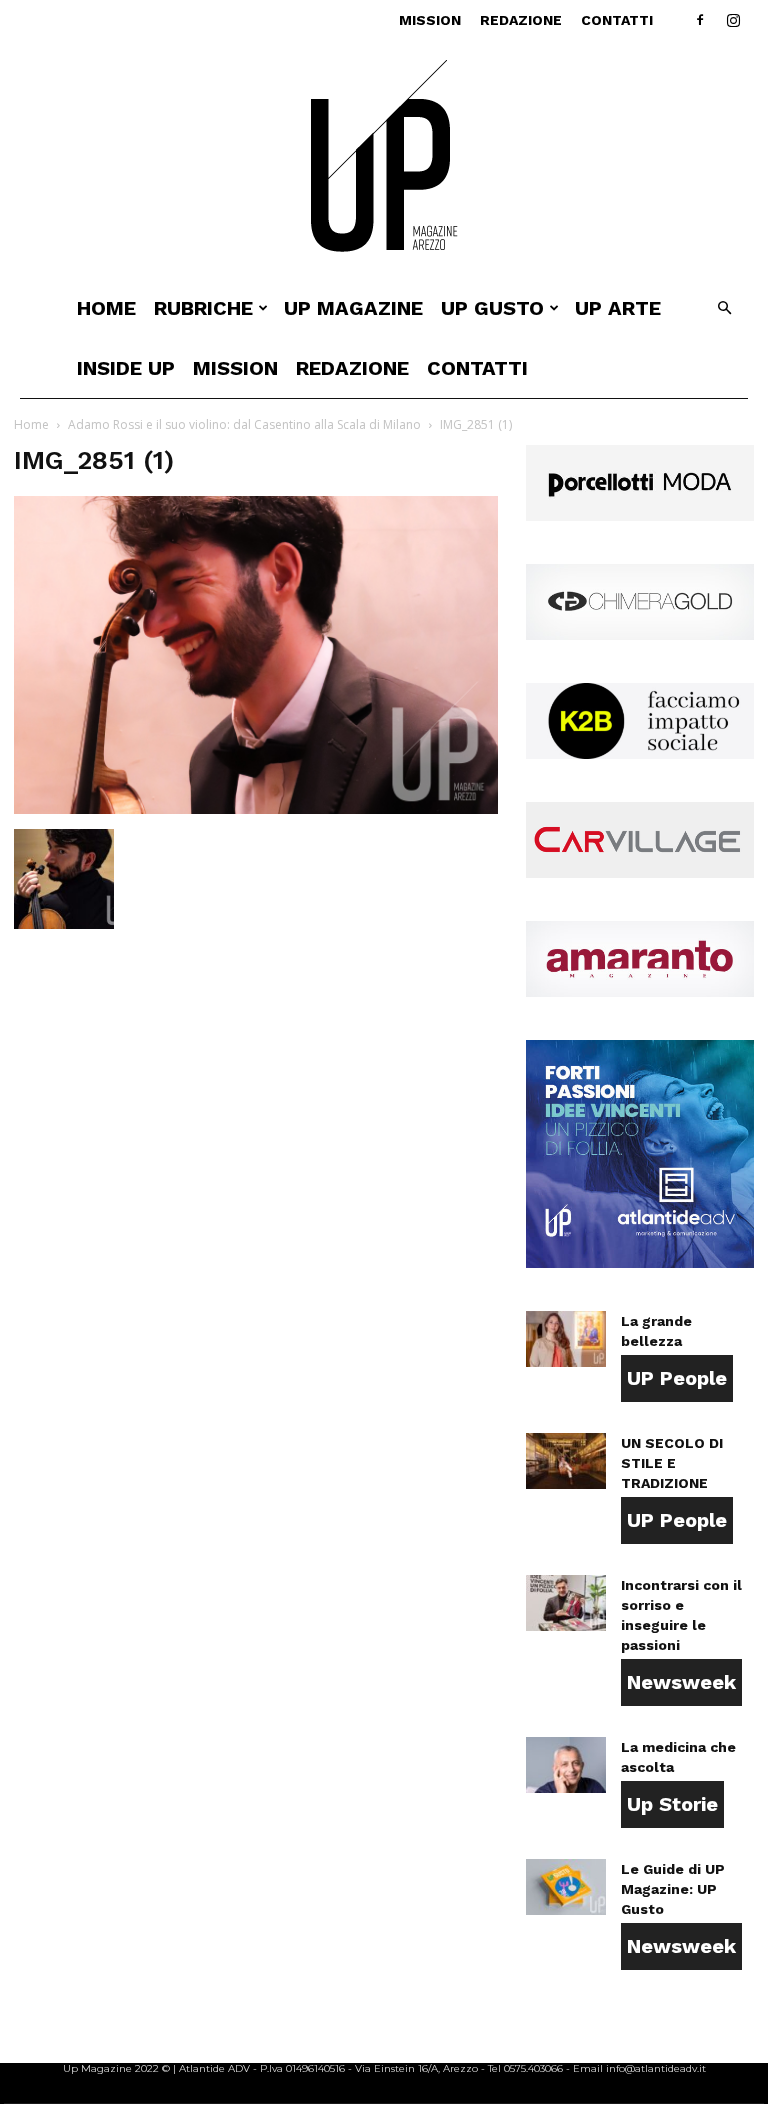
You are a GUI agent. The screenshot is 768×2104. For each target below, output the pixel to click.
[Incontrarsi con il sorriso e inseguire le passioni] (566, 1603)
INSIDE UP (126, 368)
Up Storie (672, 1804)
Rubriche (203, 308)
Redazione (521, 20)
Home (106, 308)
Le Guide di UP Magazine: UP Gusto (673, 1889)
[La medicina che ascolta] (566, 1765)
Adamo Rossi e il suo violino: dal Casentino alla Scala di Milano (244, 424)
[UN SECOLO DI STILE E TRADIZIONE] (566, 1461)
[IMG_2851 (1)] (256, 808)
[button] (724, 308)
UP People (677, 1378)
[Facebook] (700, 20)
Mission (430, 20)
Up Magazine (353, 308)
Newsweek (681, 1682)
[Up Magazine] (384, 159)
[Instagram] (733, 20)
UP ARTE (618, 308)
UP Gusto (492, 308)
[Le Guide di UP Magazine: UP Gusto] (566, 1887)
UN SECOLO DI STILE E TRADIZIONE (672, 1463)
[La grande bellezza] (566, 1339)
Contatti (617, 20)
